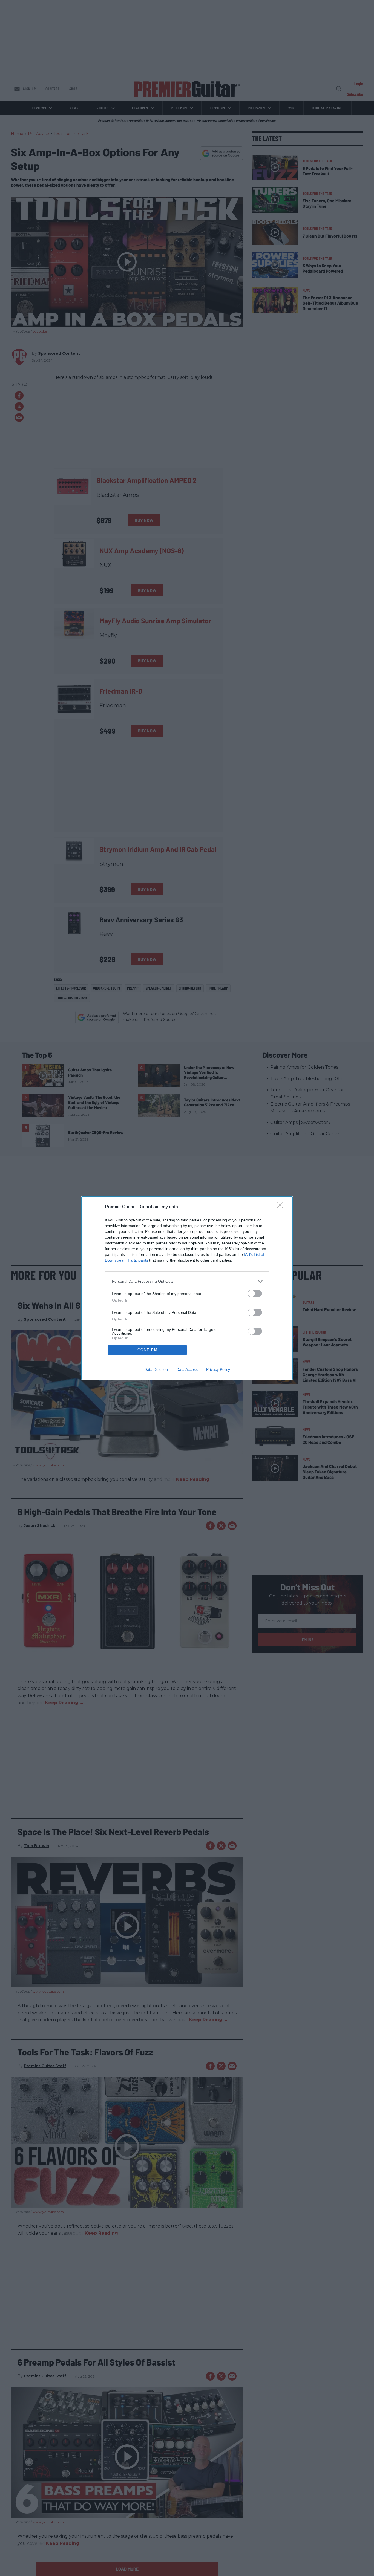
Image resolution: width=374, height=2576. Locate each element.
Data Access (187, 1369)
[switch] (255, 1293)
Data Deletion (156, 1369)
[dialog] (187, 1288)
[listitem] (187, 1281)
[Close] (282, 1207)
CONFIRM (148, 1350)
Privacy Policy (218, 1369)
